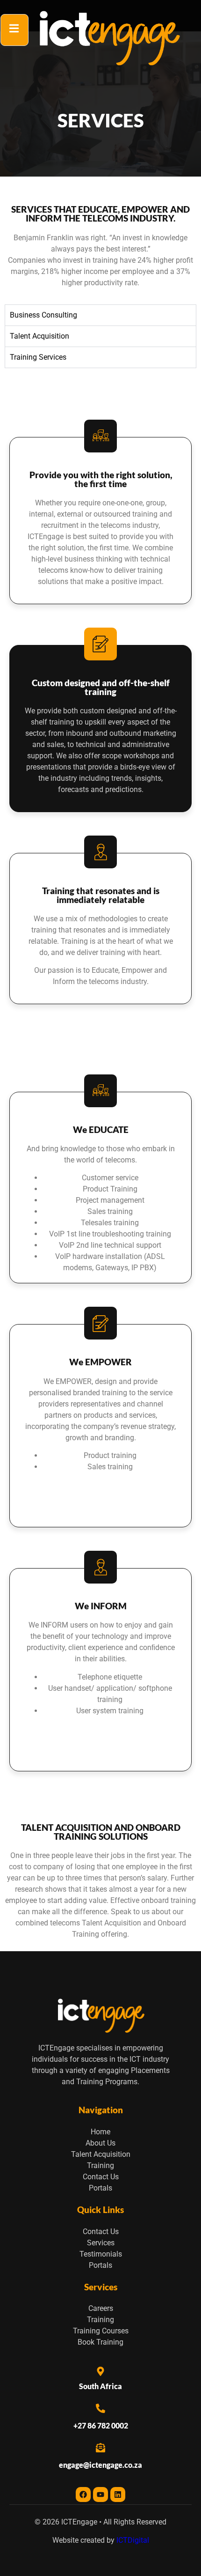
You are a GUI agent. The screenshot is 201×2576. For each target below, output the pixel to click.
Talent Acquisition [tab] (39, 336)
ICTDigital (133, 2540)
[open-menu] (14, 30)
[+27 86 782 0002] (100, 2408)
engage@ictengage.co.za (100, 2465)
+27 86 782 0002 (101, 2425)
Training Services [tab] (38, 357)
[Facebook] (83, 2495)
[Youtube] (100, 2495)
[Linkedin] (118, 2495)
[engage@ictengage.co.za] (100, 2448)
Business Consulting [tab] (43, 315)
